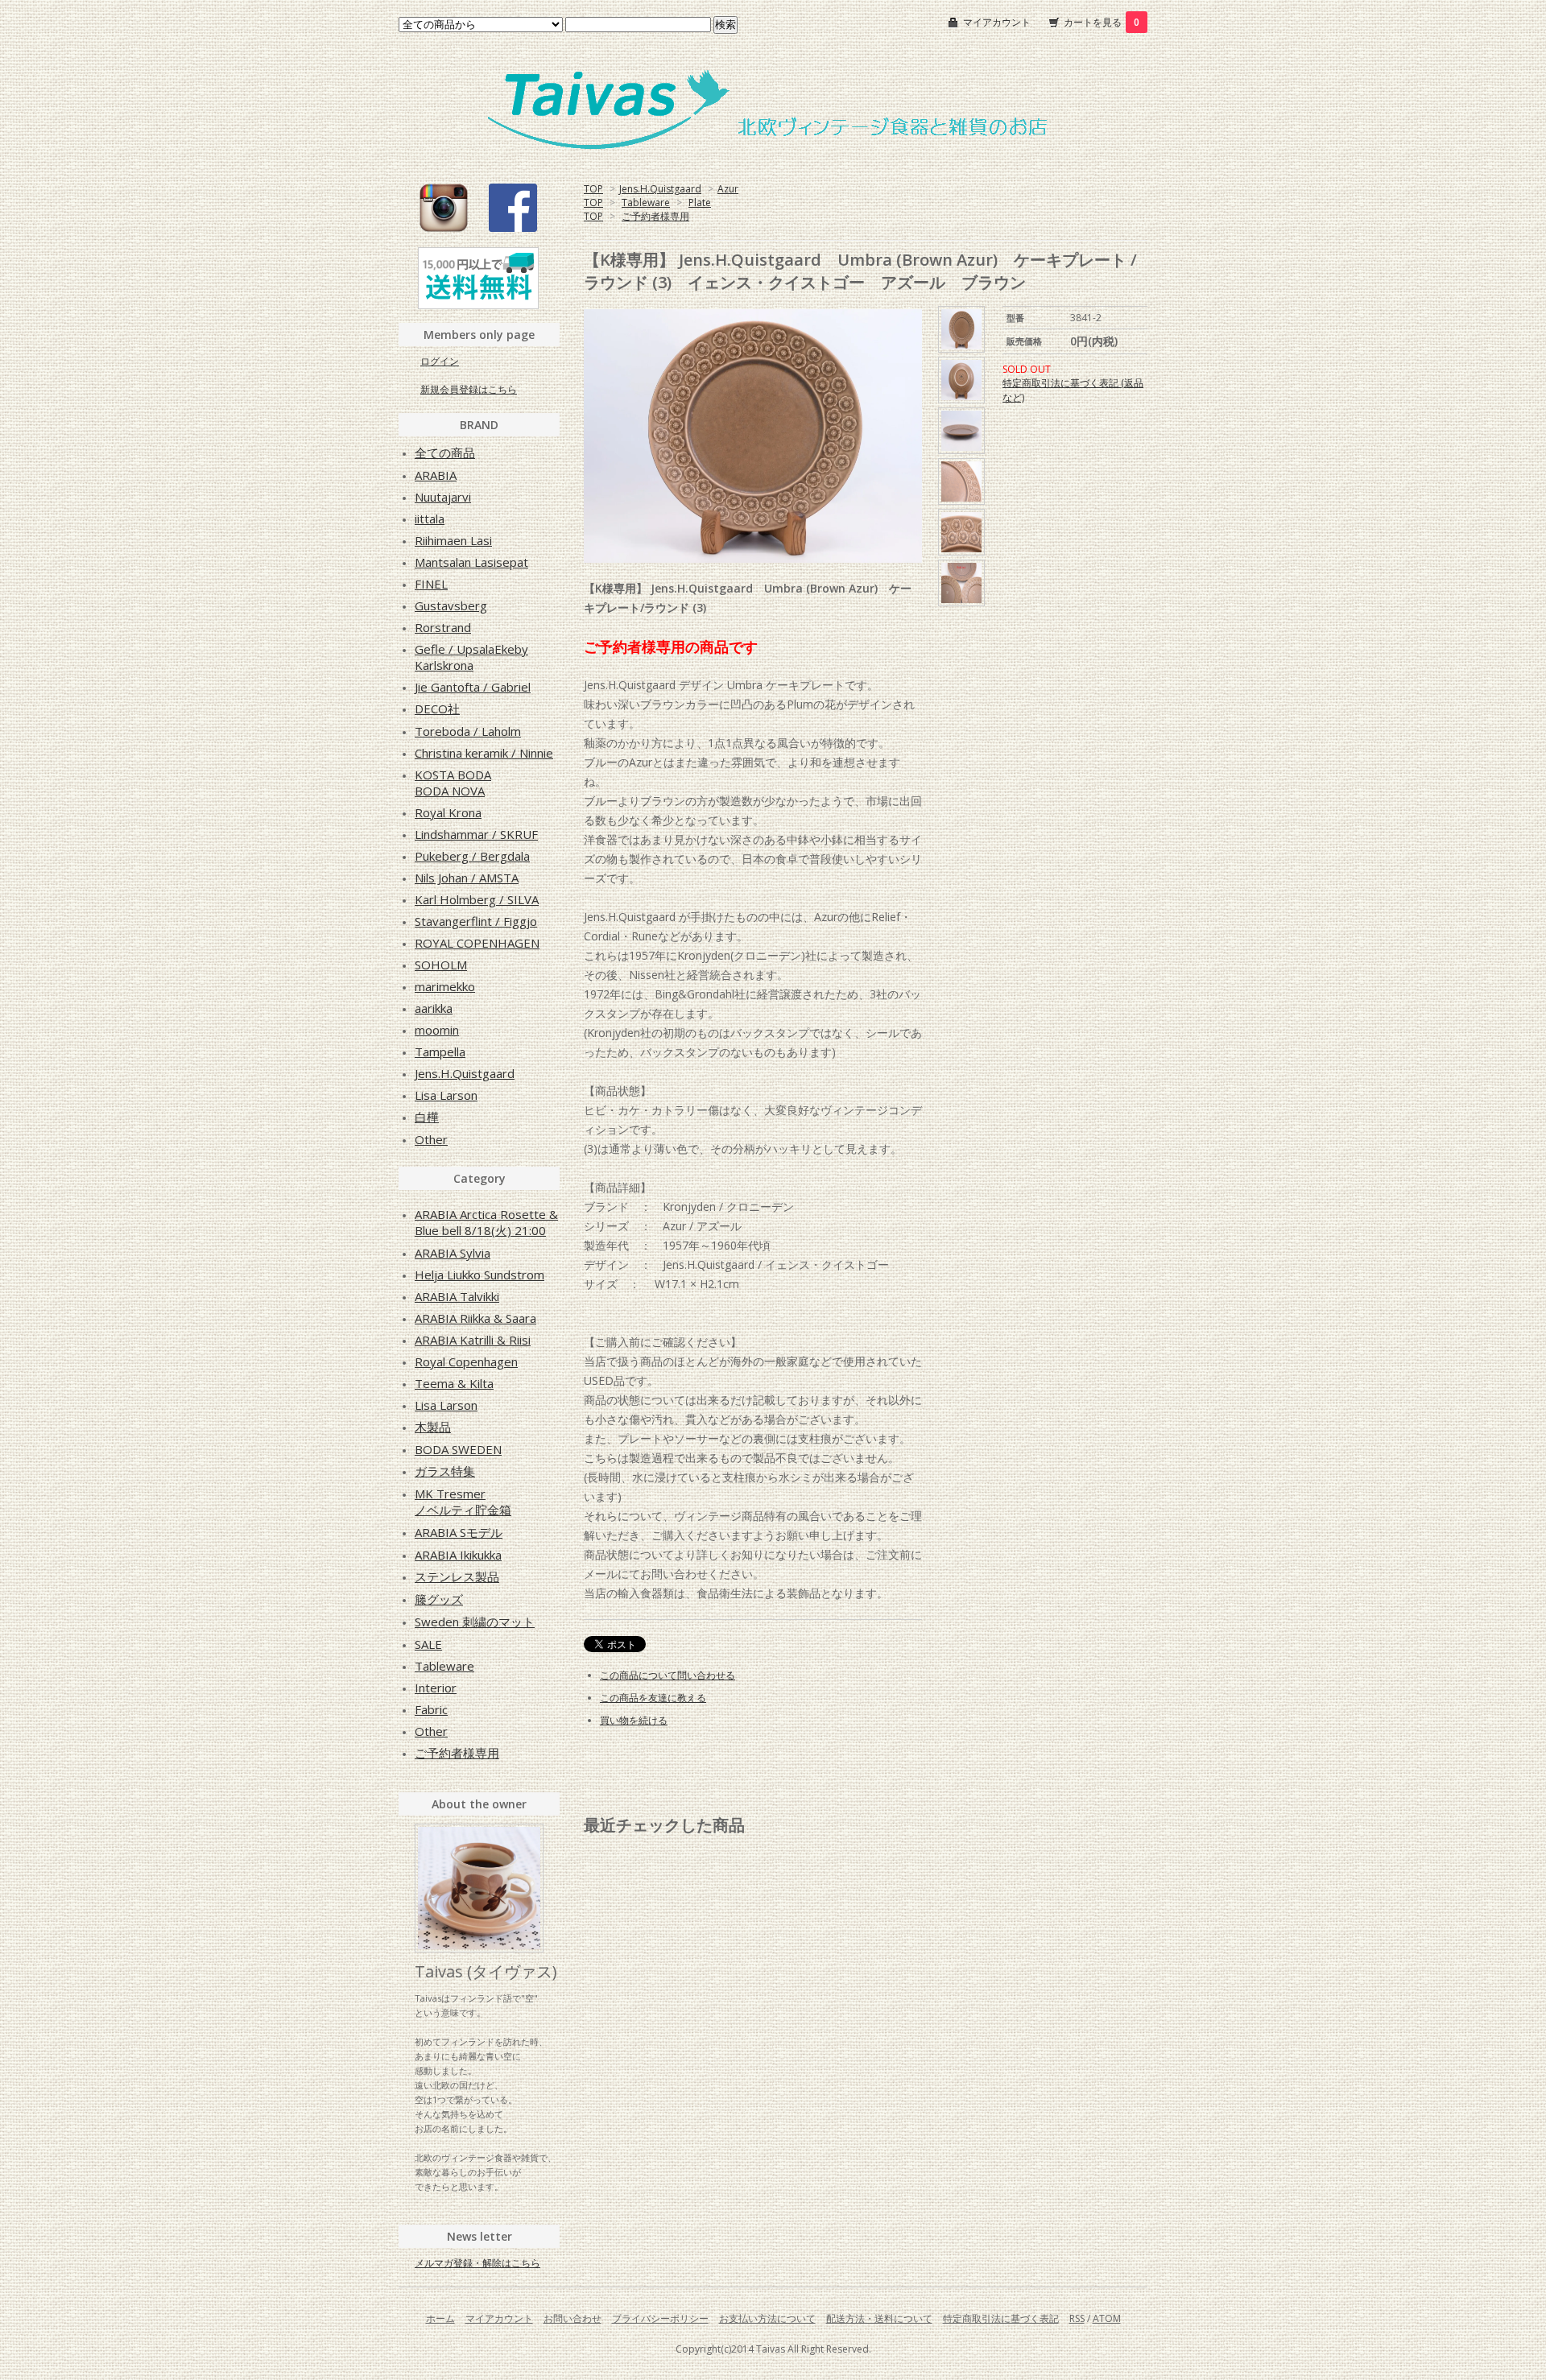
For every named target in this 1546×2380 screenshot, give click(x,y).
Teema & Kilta (454, 1383)
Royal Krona (448, 812)
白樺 (427, 1117)
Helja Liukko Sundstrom (480, 1275)
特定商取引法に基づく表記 (1001, 2318)
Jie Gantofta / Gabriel (473, 687)
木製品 (433, 1427)
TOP (593, 189)
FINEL (431, 584)
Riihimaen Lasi (453, 540)
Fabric (431, 1709)
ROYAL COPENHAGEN (477, 943)
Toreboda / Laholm (468, 731)
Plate (700, 202)
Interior (436, 1688)
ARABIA (436, 475)
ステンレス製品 (457, 1576)
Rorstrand (443, 627)
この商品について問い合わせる (668, 1675)
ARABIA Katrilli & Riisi (473, 1340)
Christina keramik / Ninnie (484, 753)
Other (431, 1139)
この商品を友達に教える (653, 1698)
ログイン (440, 361)
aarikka (434, 1008)
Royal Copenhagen (466, 1361)
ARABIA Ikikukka (458, 1555)
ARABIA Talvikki (457, 1296)
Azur (728, 189)
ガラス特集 (445, 1471)
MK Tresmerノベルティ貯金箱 (463, 1502)
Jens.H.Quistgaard (660, 189)
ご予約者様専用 (655, 216)
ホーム (440, 2318)
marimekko (445, 986)
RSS (1077, 2318)
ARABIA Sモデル (459, 1532)
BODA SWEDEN (458, 1449)
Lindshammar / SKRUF (476, 834)
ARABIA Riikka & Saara (475, 1318)
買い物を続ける (634, 1720)
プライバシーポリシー (660, 2318)
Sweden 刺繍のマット (475, 1622)
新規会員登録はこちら (469, 389)
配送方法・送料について (879, 2318)
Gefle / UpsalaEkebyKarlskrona (471, 657)
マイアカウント (997, 22)
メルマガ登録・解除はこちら (477, 2263)
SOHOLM (441, 965)
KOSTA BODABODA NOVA (453, 783)
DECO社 (437, 709)
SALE (428, 1644)
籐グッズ (439, 1599)
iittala (430, 519)
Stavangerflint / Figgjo (476, 921)
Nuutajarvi (443, 497)
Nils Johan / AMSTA (467, 878)
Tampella (440, 1052)
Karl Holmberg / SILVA (477, 899)
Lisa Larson (446, 1095)
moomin (437, 1030)
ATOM (1107, 2318)
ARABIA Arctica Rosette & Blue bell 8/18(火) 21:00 (486, 1222)
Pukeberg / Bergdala (472, 856)
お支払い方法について (767, 2318)
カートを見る (1102, 22)
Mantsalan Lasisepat (471, 562)
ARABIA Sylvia (453, 1253)
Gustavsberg (451, 605)
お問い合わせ (573, 2318)
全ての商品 (445, 452)
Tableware (646, 202)
